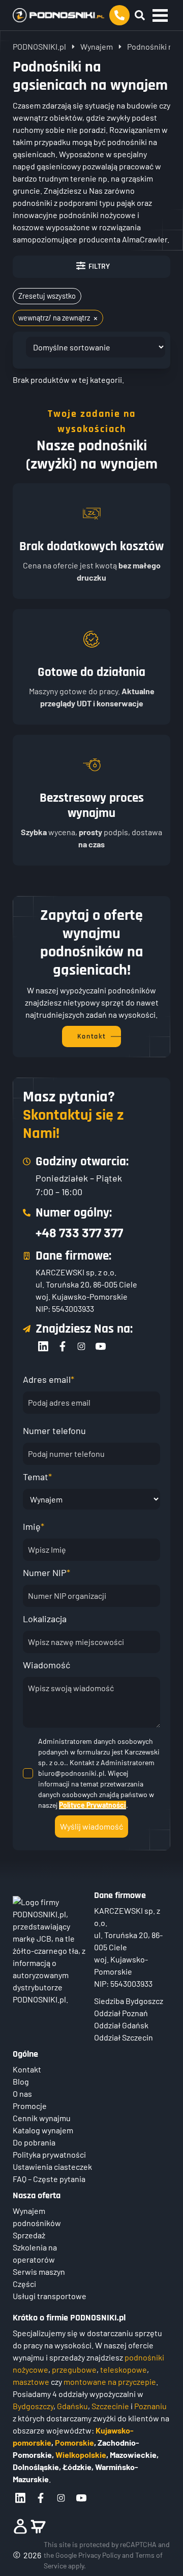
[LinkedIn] (43, 1346)
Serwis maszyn (39, 2271)
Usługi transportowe (50, 2296)
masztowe (31, 2382)
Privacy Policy (99, 2555)
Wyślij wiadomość (91, 1826)
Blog (21, 2081)
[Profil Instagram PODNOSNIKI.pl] (61, 2498)
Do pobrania (34, 2142)
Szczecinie (110, 2406)
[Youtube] (101, 1346)
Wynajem (97, 46)
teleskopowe (124, 2369)
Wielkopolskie (81, 2455)
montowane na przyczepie (110, 2382)
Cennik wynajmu (42, 2118)
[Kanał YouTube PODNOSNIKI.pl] (81, 2498)
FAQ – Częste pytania (49, 2179)
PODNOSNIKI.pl (39, 46)
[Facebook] (63, 1346)
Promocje (30, 2106)
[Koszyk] (38, 2526)
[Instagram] (81, 1346)
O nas (22, 2094)
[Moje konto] (20, 2526)
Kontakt (27, 2069)
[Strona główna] (58, 15)
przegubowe (74, 2369)
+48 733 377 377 (79, 1232)
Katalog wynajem (43, 2130)
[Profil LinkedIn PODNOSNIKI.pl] (20, 2498)
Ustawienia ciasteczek (52, 2167)
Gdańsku (72, 2406)
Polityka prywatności (49, 2154)
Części (24, 2284)
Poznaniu (150, 2406)
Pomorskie (74, 2442)
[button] (160, 15)
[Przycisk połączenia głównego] (119, 15)
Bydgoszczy (33, 2406)
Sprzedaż (29, 2235)
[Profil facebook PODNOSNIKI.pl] (41, 2498)
